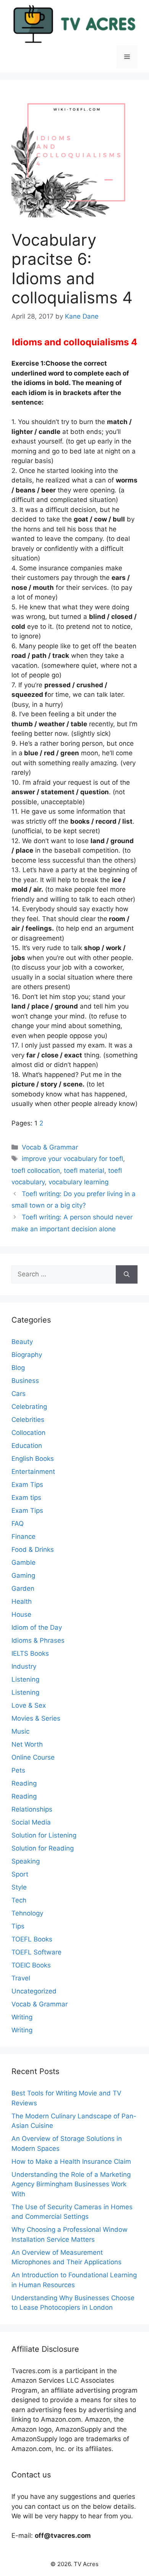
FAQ (18, 1524)
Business (25, 1381)
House (21, 1614)
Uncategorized (34, 1991)
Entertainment (33, 1472)
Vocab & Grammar (50, 1147)
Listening (25, 1679)
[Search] (127, 1274)
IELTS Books (30, 1653)
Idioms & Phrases (38, 1640)
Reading (24, 1783)
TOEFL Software (36, 1952)
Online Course (33, 1757)
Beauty (22, 1342)
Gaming (23, 1575)
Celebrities (28, 1420)
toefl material (84, 1171)
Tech (19, 1900)
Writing (22, 2017)
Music (20, 1731)
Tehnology (27, 1913)
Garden (23, 1588)
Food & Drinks (33, 1549)
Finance (23, 1537)
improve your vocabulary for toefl (72, 1159)
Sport (20, 1874)
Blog (18, 1368)
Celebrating (29, 1407)
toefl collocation (36, 1171)
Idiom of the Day (37, 1627)
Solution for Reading (43, 1848)
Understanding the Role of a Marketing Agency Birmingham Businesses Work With (71, 2184)
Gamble (23, 1562)
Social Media (31, 1822)
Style (19, 1887)
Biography (27, 1355)
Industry (24, 1666)
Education (27, 1446)
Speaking (26, 1861)
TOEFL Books (32, 1939)
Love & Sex (29, 1705)
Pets (18, 1770)
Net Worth (27, 1744)
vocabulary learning (79, 1182)
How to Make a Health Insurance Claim (71, 2162)
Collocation (28, 1433)
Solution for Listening (44, 1835)
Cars (19, 1394)
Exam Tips (27, 1485)
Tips (18, 1926)
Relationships (32, 1809)
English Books (33, 1459)
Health (22, 1601)
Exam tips (26, 1498)
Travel (21, 1978)
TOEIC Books (31, 1965)
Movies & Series (36, 1718)
